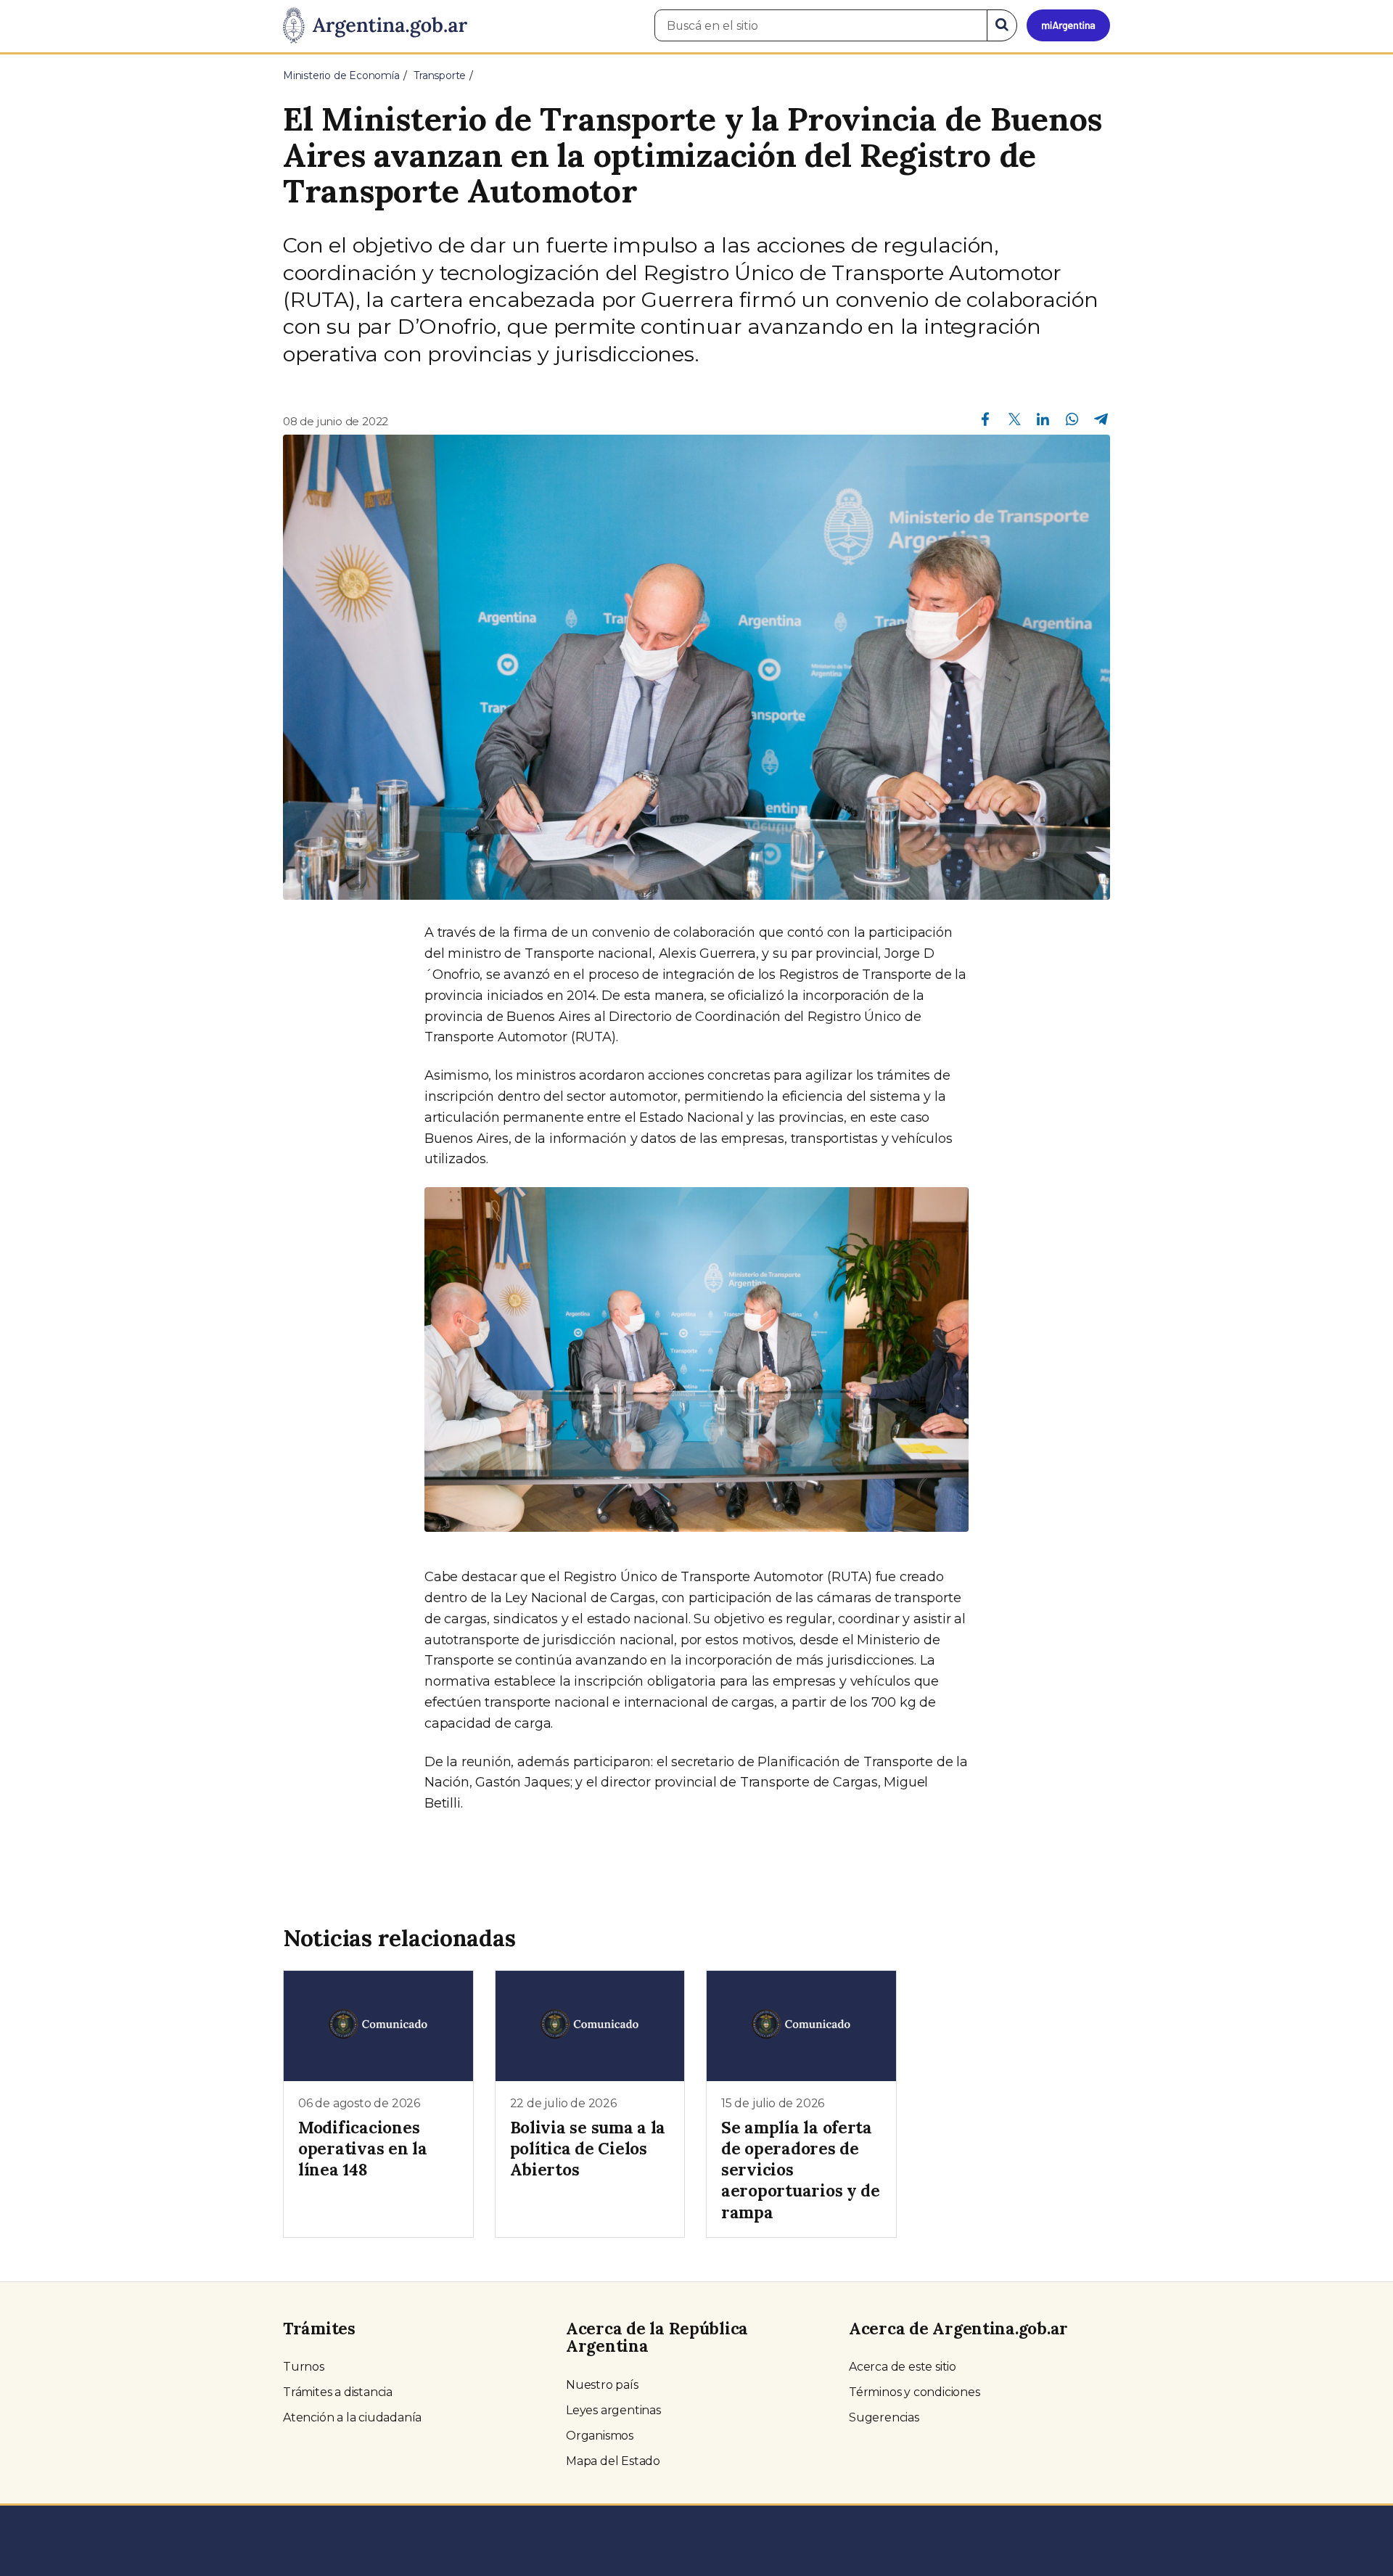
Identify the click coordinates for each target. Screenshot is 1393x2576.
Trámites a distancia (338, 2392)
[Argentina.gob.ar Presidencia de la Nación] (375, 26)
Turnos (304, 2367)
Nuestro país (602, 2385)
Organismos (600, 2436)
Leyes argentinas (613, 2410)
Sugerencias (884, 2417)
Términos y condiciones (915, 2392)
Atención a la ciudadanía (352, 2417)
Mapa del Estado (613, 2461)
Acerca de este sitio (903, 2367)
